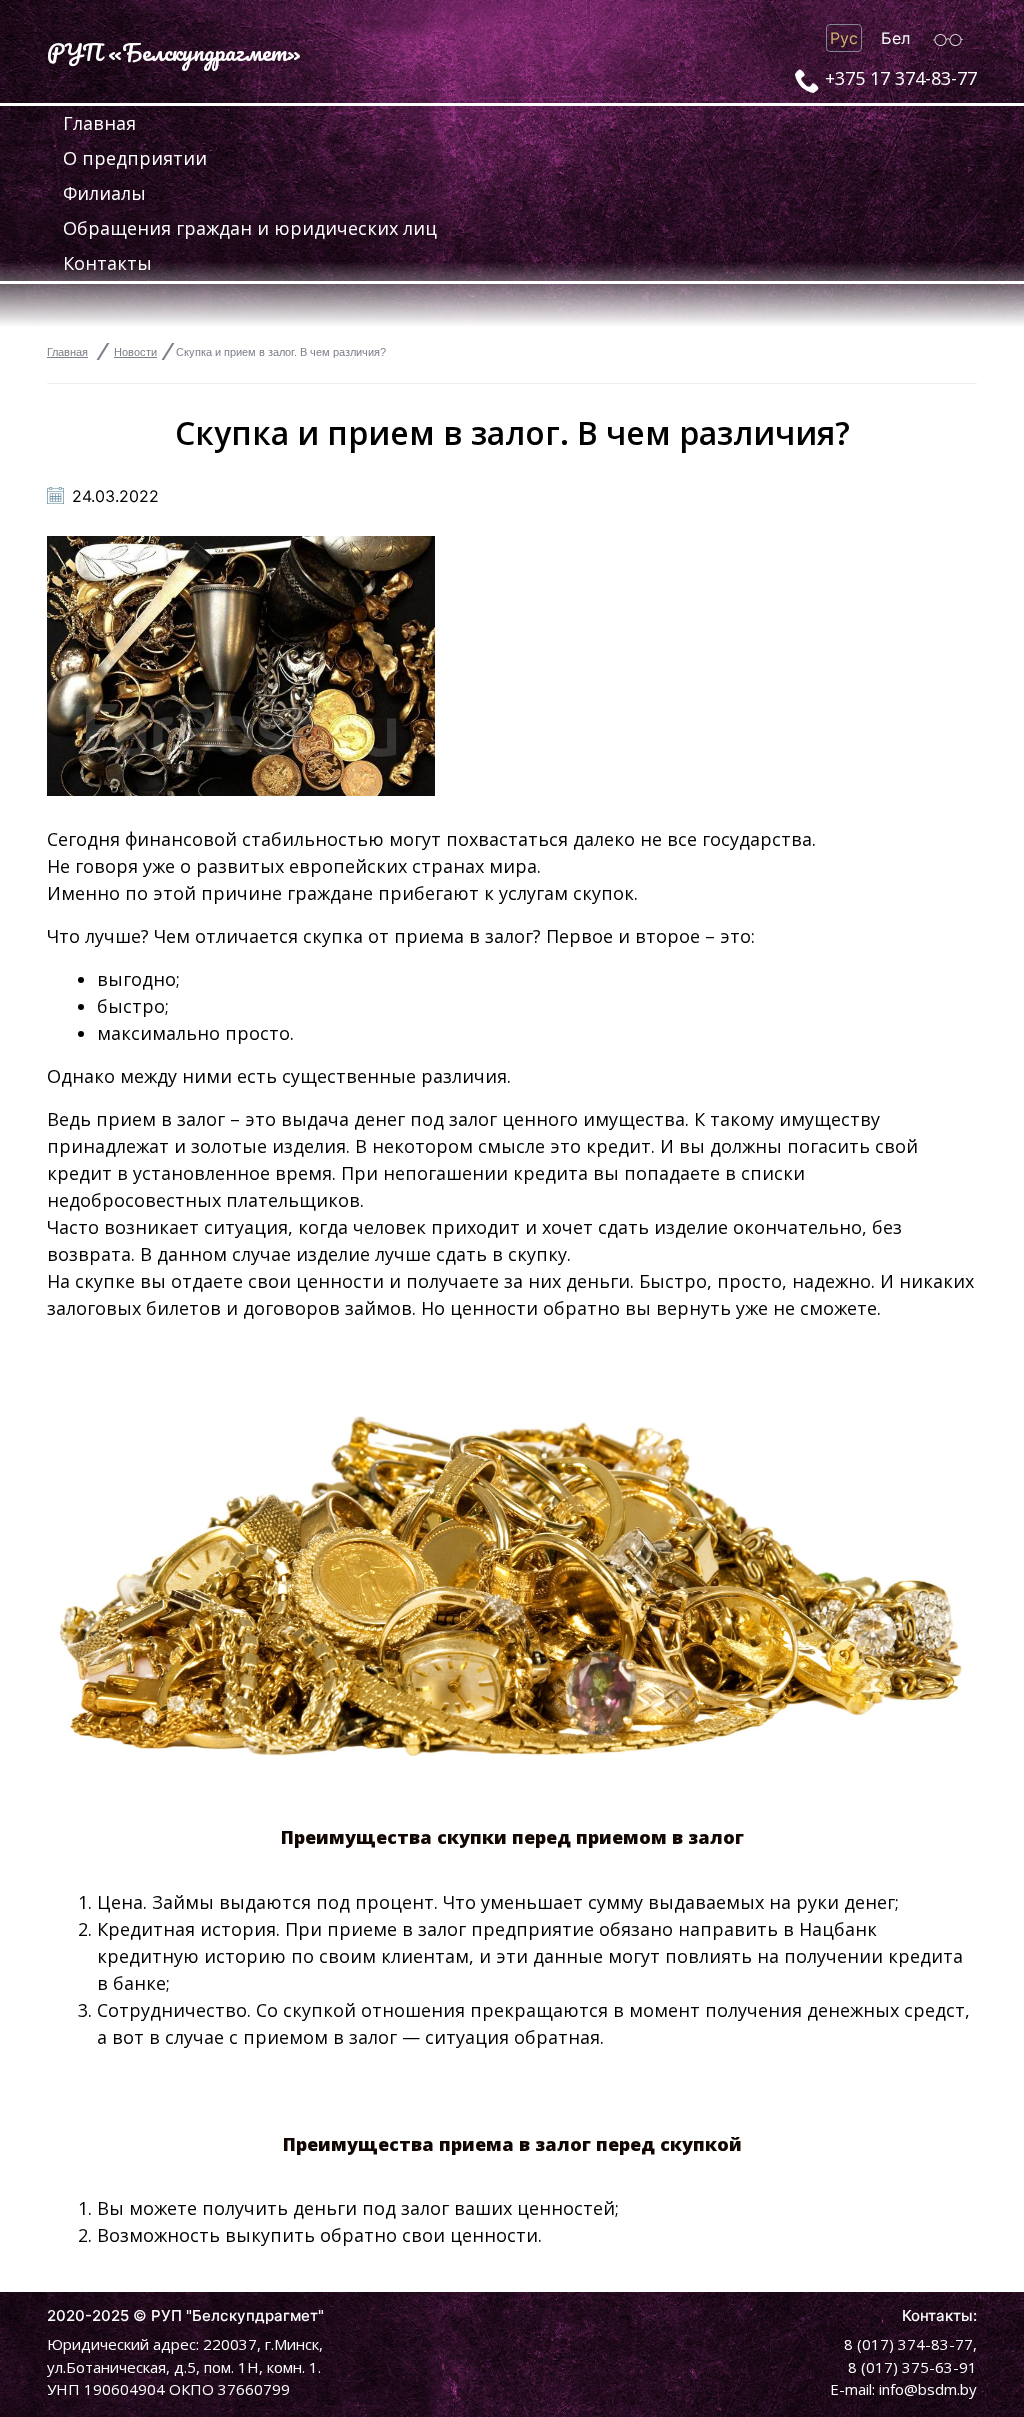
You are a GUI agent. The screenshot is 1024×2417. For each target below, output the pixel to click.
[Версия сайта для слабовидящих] (948, 38)
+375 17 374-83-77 (901, 78)
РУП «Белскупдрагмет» (174, 51)
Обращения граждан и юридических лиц (250, 228)
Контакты (107, 263)
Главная (99, 123)
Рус (844, 38)
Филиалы (104, 193)
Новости (135, 352)
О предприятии (135, 158)
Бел (895, 38)
